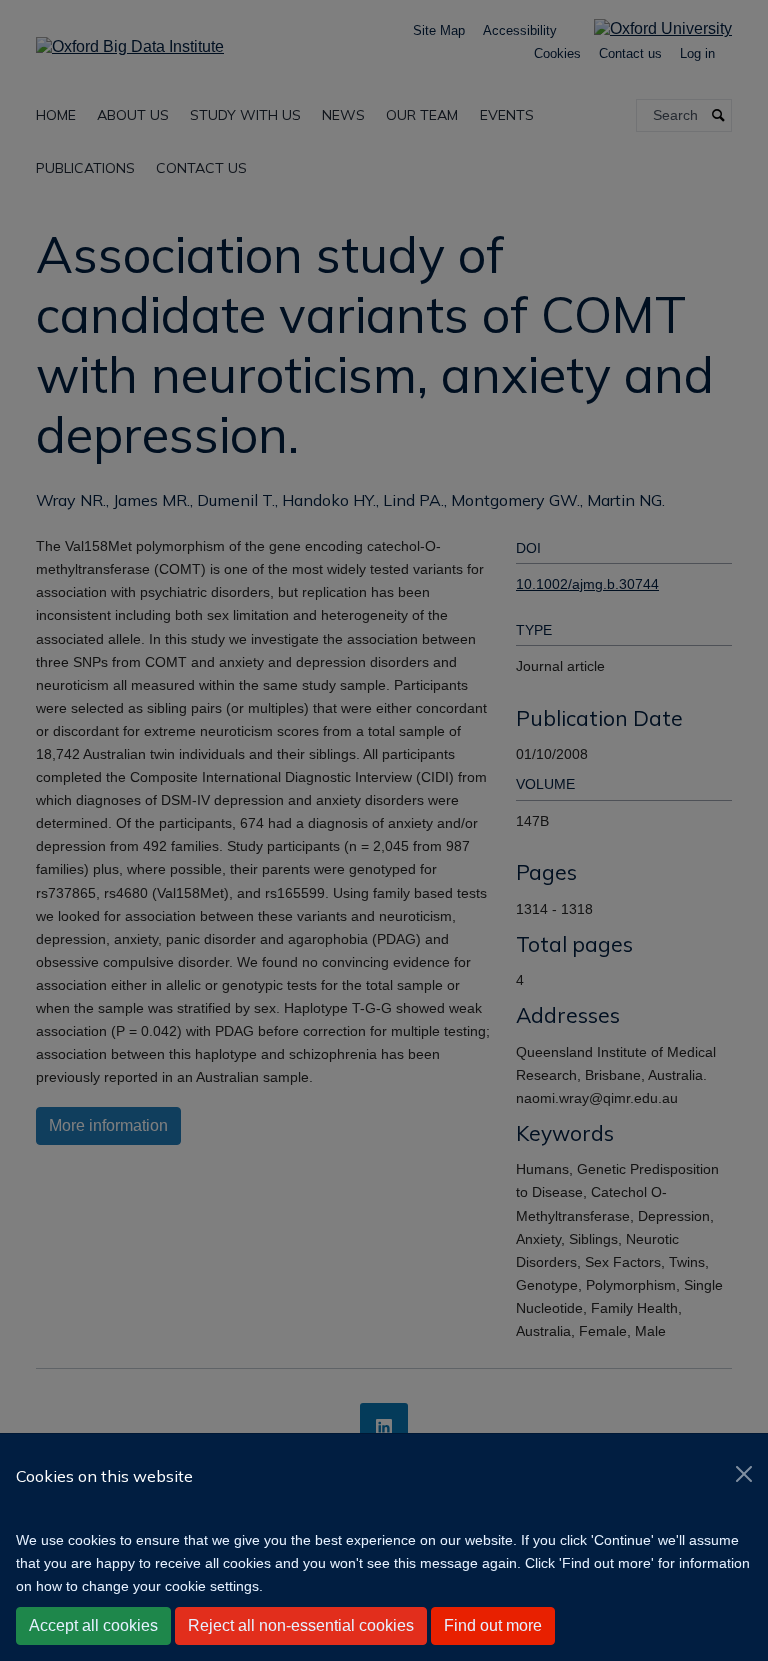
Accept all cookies (93, 1625)
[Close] (744, 1474)
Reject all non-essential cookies (301, 1625)
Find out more (493, 1625)
